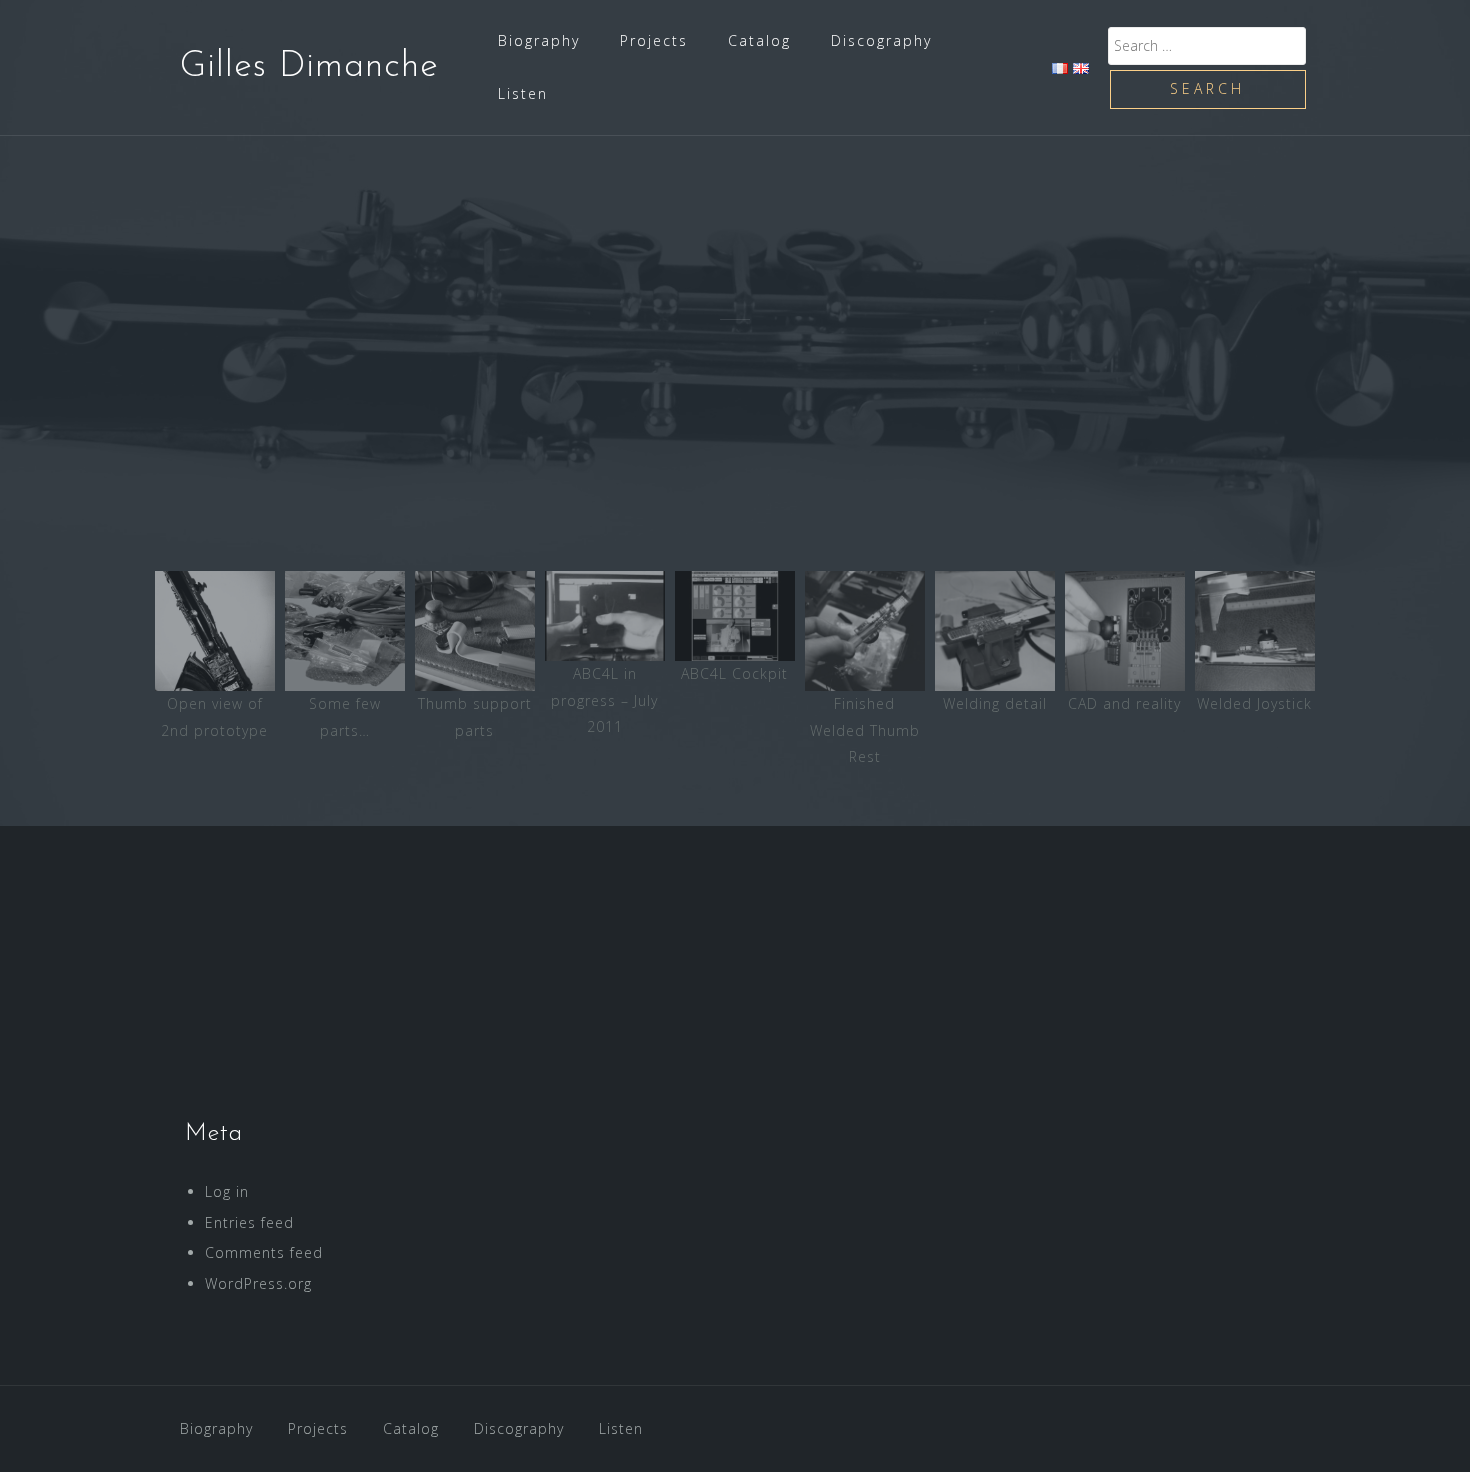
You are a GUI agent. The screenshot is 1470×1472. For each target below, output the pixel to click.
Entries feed (249, 1222)
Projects (654, 40)
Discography (881, 40)
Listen (523, 93)
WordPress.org (258, 1283)
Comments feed (264, 1252)
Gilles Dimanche (309, 67)
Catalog (759, 40)
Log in (227, 1191)
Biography (539, 40)
